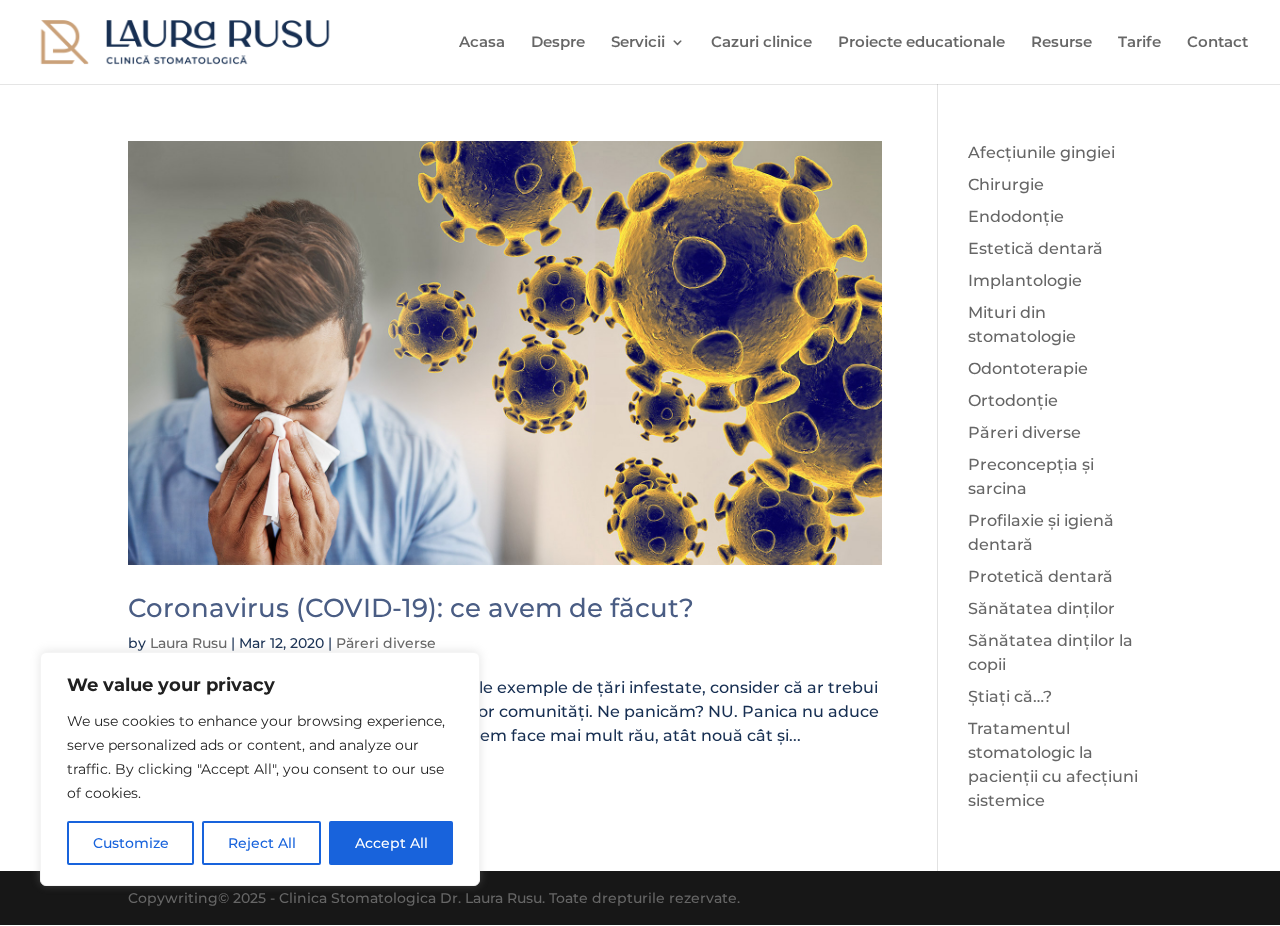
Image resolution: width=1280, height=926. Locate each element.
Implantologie (1025, 280)
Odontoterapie (1028, 368)
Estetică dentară (1035, 248)
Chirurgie (1006, 184)
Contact (1217, 43)
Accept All (391, 843)
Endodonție (1016, 216)
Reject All (262, 843)
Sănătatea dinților (1041, 608)
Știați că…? (1010, 696)
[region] (260, 769)
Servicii (638, 43)
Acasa (482, 43)
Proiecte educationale (921, 43)
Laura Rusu (188, 643)
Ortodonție (1013, 400)
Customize (131, 843)
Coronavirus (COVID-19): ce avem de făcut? (411, 608)
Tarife (1139, 43)
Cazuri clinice (761, 43)
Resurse (1061, 43)
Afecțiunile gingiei (1041, 152)
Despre (558, 43)
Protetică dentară (1040, 576)
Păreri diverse (386, 643)
